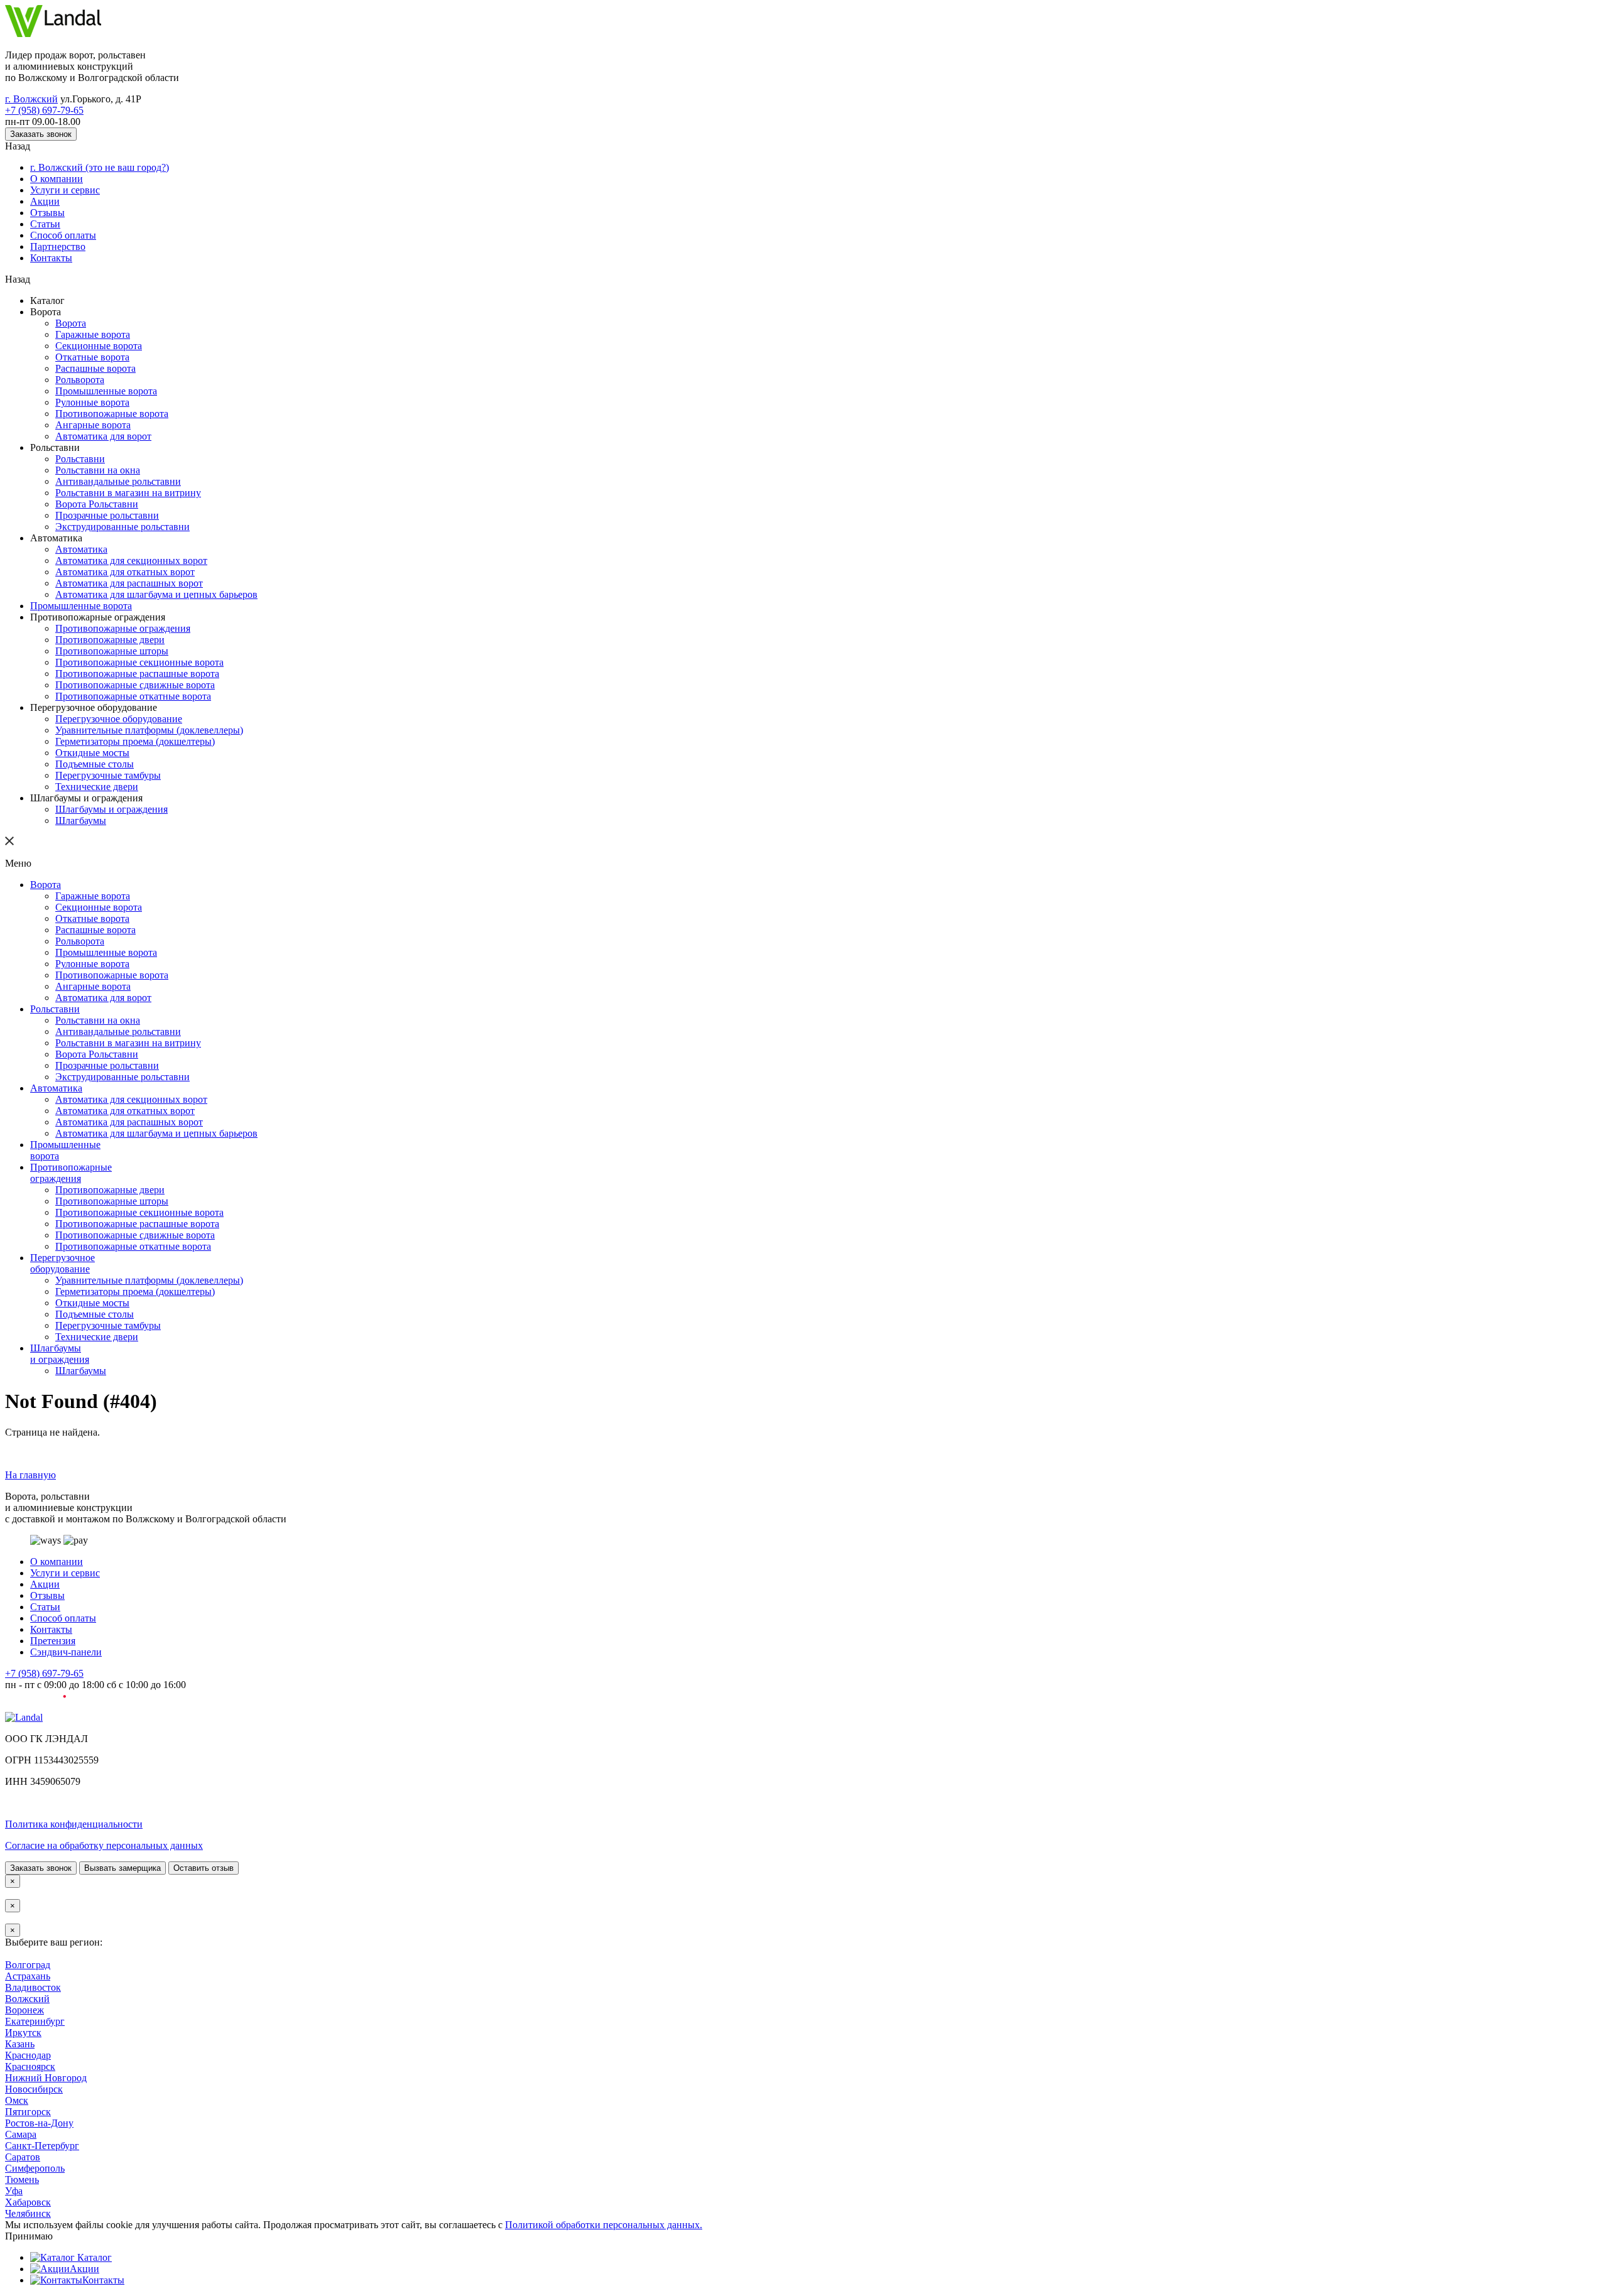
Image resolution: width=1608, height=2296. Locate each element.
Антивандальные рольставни (118, 524)
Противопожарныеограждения (71, 1289)
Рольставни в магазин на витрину (128, 537)
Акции (45, 215)
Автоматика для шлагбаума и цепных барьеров (156, 650)
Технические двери (97, 863)
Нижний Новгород (46, 2267)
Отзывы (47, 228)
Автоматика (81, 599)
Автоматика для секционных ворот (131, 612)
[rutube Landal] (35, 1867)
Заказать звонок (41, 142)
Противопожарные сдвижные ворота (135, 750)
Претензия (53, 1798)
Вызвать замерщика (122, 2039)
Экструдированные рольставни (122, 574)
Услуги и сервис (65, 203)
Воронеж (24, 2191)
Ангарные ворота (93, 461)
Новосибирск (34, 2279)
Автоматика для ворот (103, 474)
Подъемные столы (95, 838)
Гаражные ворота (93, 361)
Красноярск (30, 2254)
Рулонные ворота (92, 436)
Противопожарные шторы (112, 712)
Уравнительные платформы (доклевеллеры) (149, 800)
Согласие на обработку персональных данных (104, 2016)
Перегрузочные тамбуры (108, 851)
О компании (57, 190)
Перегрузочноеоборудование (62, 1389)
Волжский (27, 2179)
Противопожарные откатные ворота (133, 763)
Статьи (45, 240)
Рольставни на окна (98, 512)
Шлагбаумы (81, 901)
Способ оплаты (63, 253)
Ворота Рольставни (97, 549)
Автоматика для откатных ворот (125, 625)
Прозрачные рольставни (107, 562)
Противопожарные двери (110, 700)
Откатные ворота (92, 386)
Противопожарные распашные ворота (137, 738)
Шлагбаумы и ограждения (111, 888)
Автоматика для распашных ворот (129, 637)
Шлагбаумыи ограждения (60, 1490)
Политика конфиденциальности (74, 1993)
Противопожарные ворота (112, 449)
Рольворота (80, 411)
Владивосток (33, 2166)
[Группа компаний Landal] (53, 34)
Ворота (71, 348)
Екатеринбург (35, 2204)
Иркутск (23, 2217)
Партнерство (58, 265)
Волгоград (28, 2141)
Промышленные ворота (106, 424)
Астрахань (28, 2154)
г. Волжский (31, 104)
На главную (30, 1617)
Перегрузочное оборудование (119, 788)
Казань (20, 2229)
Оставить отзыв (204, 2039)
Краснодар (28, 2242)
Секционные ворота (99, 373)
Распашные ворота (95, 398)
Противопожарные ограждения (123, 687)
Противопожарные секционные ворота (139, 725)
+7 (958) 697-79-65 (44, 116)
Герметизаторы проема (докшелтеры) (135, 813)
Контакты (51, 278)
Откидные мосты (92, 826)
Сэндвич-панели (66, 1810)
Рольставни (80, 499)
